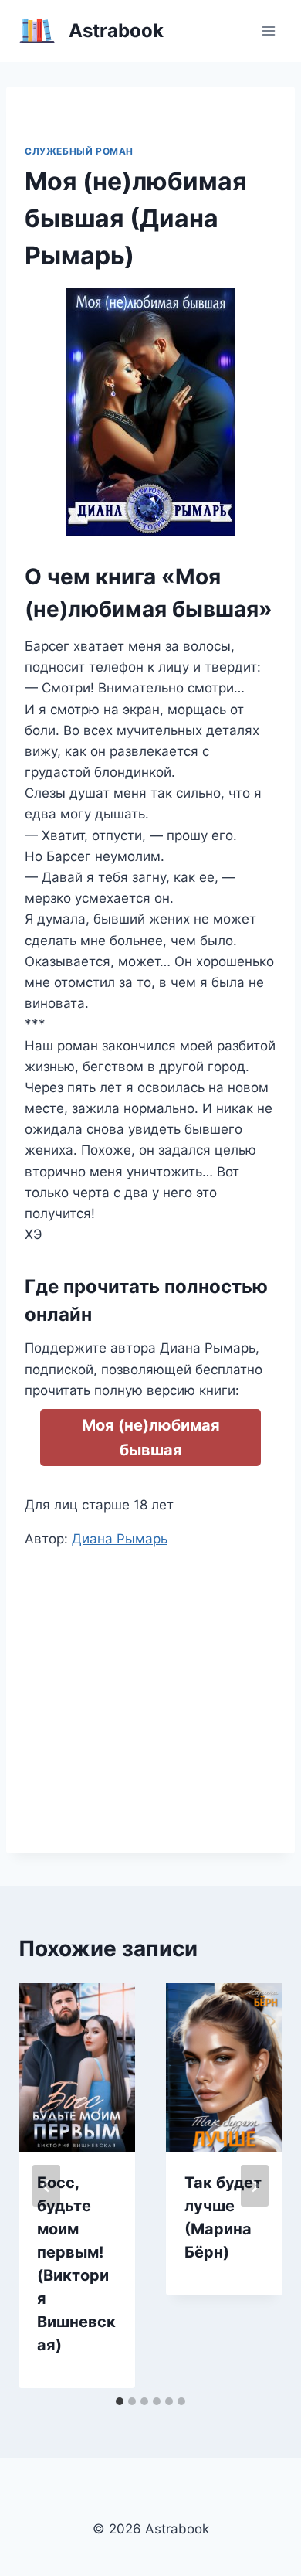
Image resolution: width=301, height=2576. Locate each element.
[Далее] (255, 2186)
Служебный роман (79, 151)
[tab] (120, 2401)
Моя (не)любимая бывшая (151, 1438)
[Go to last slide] (46, 2186)
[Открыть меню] (268, 31)
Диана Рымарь (120, 1539)
